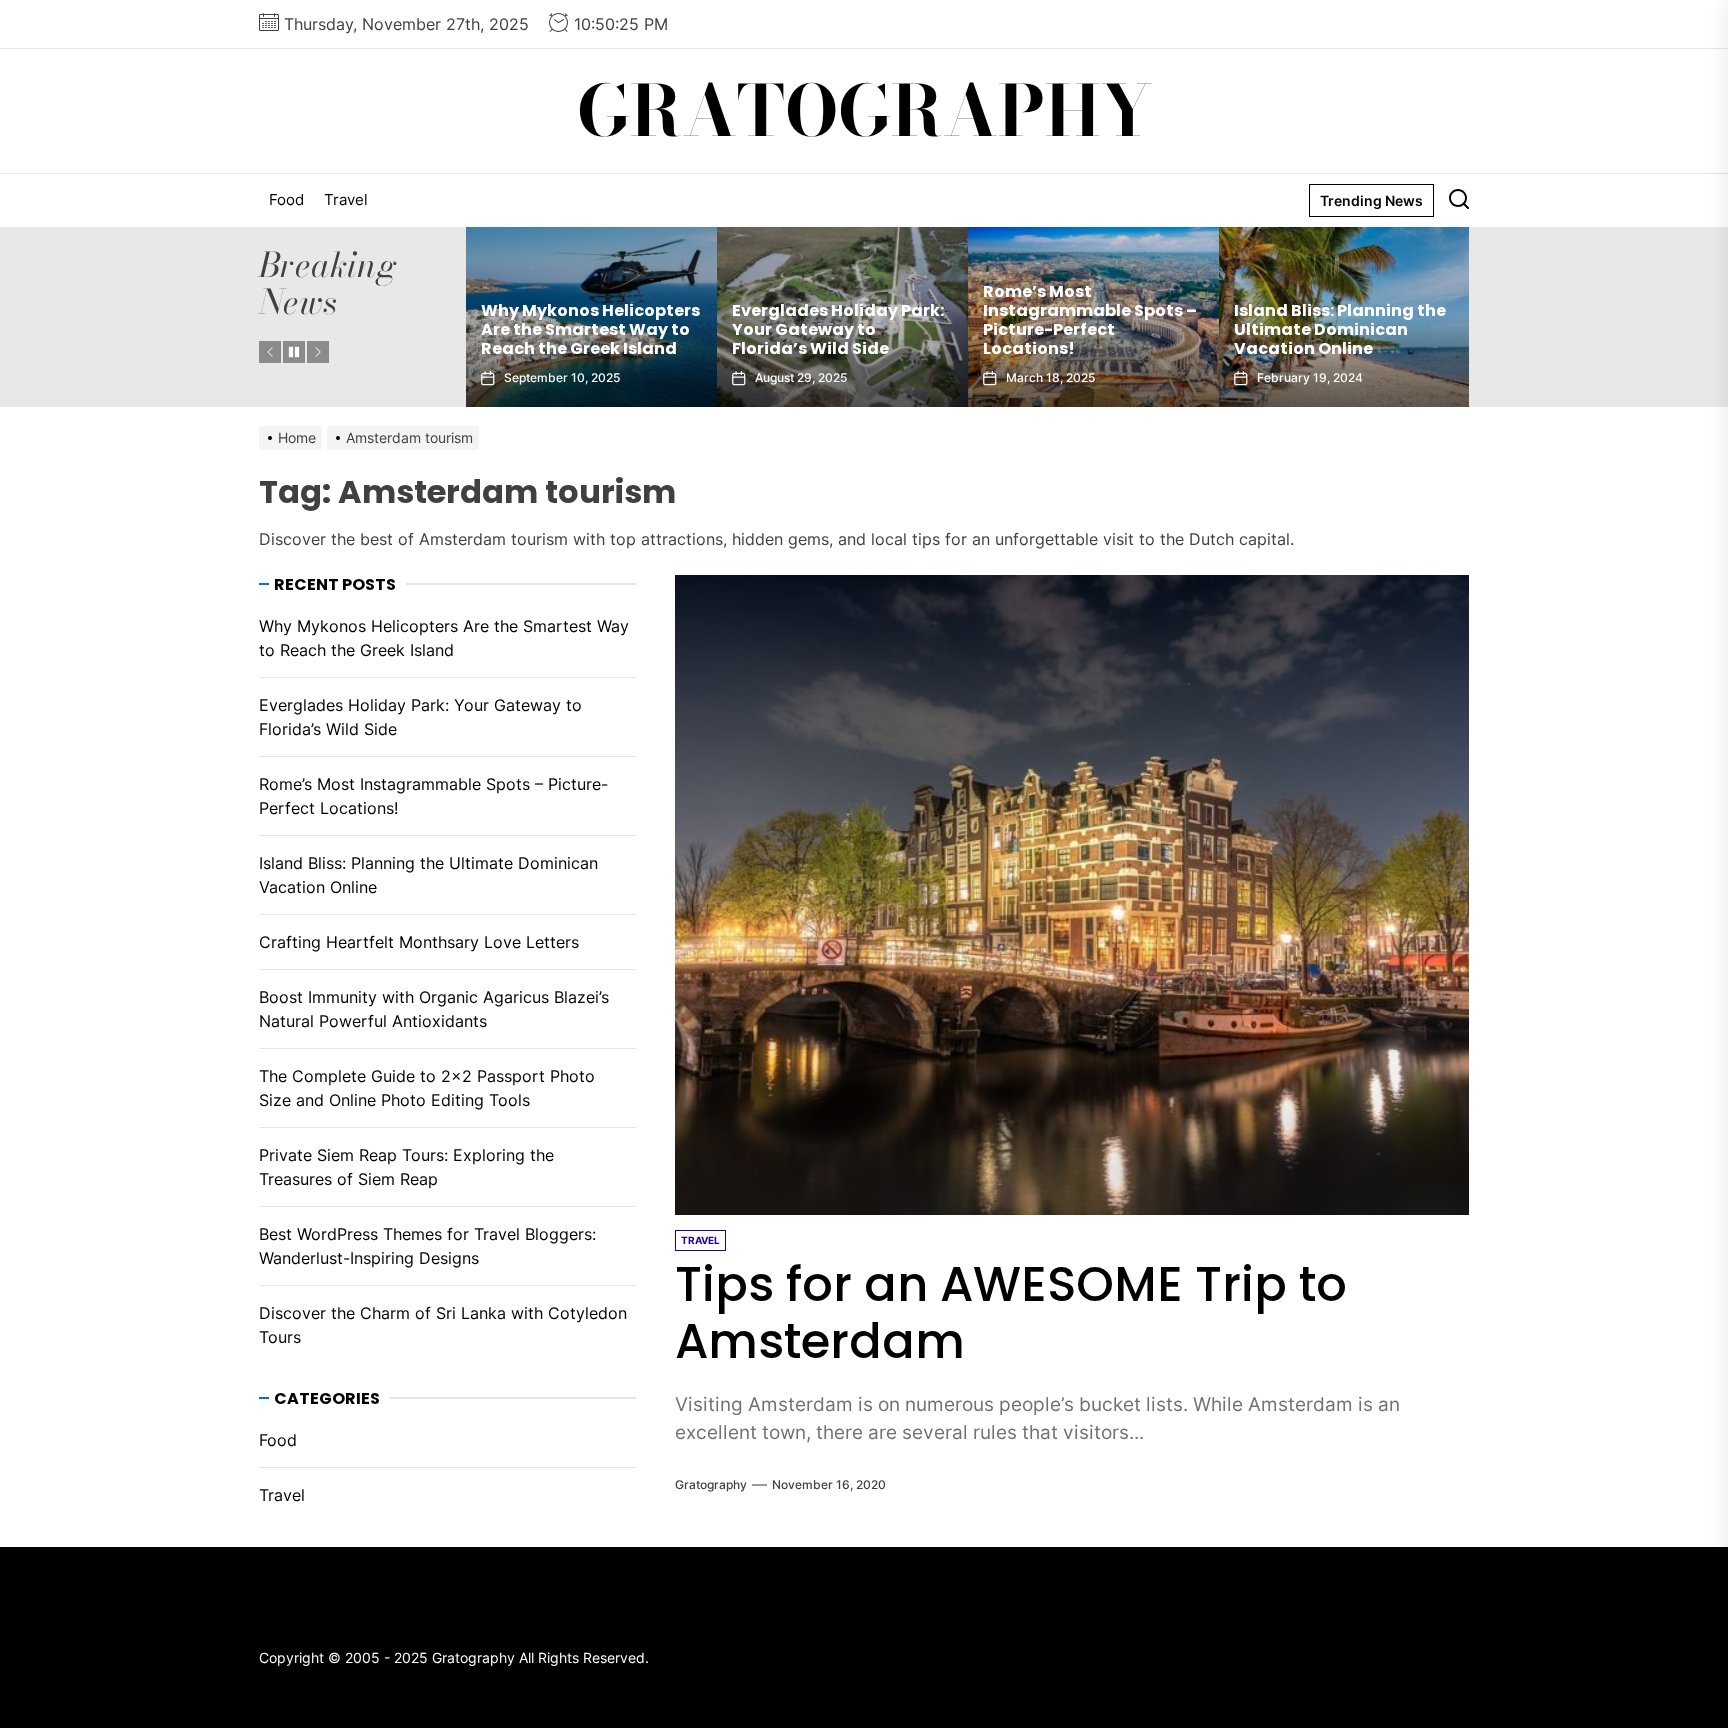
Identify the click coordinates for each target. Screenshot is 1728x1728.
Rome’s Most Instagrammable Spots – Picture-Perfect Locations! (931, 320)
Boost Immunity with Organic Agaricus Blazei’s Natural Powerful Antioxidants (434, 1009)
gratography (711, 1484)
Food (286, 199)
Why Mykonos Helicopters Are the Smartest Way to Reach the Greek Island (444, 638)
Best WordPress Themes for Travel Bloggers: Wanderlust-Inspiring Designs (427, 1246)
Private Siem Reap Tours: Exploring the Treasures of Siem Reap (406, 1167)
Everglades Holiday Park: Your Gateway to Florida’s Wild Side (679, 329)
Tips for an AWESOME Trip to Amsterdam (1011, 1313)
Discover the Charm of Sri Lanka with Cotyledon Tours (443, 1325)
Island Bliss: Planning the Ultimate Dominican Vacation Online (1181, 329)
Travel (346, 199)
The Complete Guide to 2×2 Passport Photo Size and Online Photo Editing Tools (427, 1088)
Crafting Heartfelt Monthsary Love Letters (1425, 339)
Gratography (864, 111)
